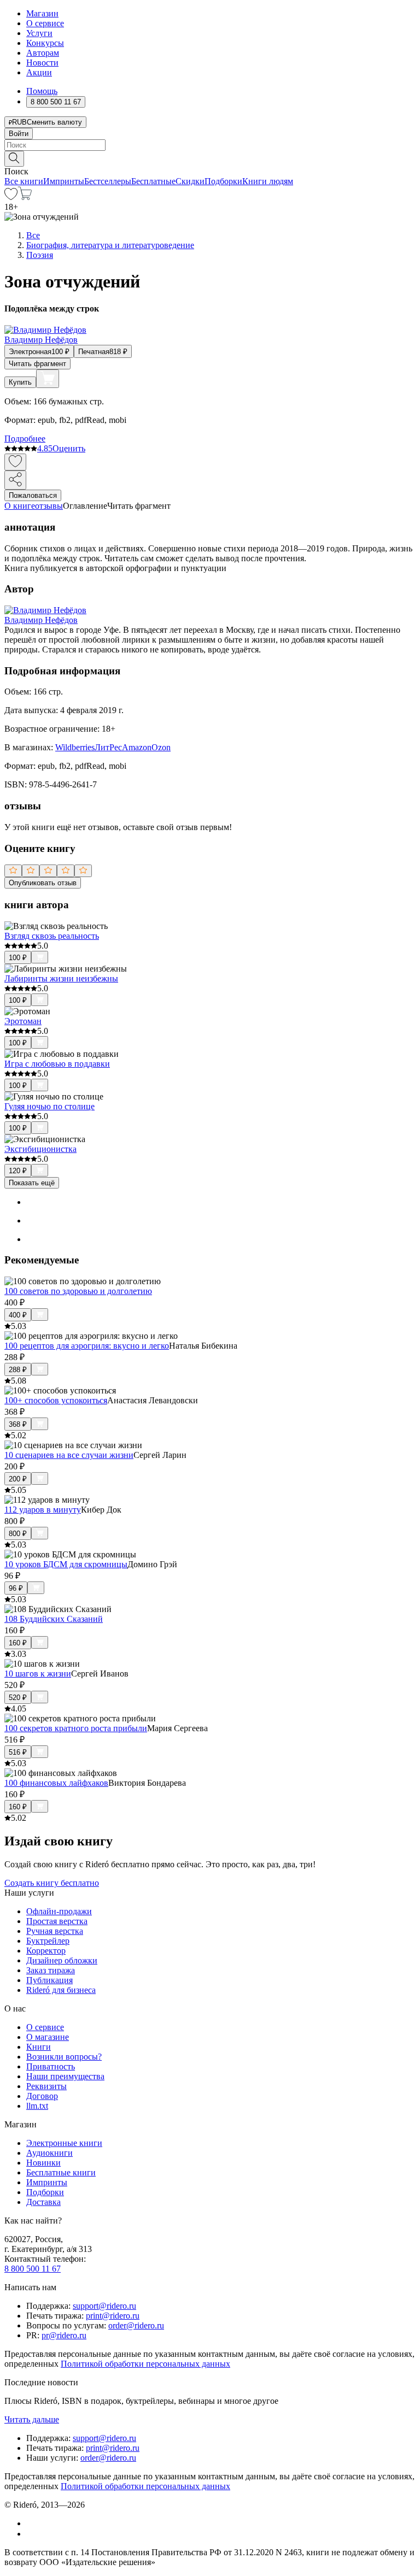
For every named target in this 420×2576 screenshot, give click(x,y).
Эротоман (23, 1021)
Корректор (46, 1951)
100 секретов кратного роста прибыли (76, 1728)
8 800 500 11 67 (33, 2269)
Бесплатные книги (61, 2172)
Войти (19, 134)
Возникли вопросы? (64, 2057)
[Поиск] (14, 159)
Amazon (137, 747)
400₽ (18, 1315)
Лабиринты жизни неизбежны (61, 978)
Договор (42, 2096)
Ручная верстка (55, 1931)
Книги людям (268, 181)
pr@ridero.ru (64, 2335)
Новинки (43, 2163)
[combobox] (210, 145)
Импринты (64, 181)
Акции (39, 72)
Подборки (223, 181)
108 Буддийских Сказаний (54, 1619)
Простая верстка (57, 1921)
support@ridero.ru (104, 2306)
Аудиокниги (49, 2153)
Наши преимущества (65, 2076)
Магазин (42, 13)
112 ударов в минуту (43, 1510)
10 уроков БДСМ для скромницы (66, 1564)
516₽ (18, 1752)
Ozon (161, 747)
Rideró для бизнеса (61, 1990)
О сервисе (45, 23)
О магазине (48, 2037)
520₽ (18, 1698)
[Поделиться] (15, 480)
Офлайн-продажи (59, 1911)
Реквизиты (46, 2086)
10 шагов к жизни (38, 1674)
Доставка (43, 2202)
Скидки (190, 181)
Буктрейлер (48, 1941)
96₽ (16, 1588)
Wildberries (75, 747)
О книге (20, 506)
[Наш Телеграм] (31, 2534)
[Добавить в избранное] (15, 462)
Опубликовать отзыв (43, 883)
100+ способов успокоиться (56, 1400)
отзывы (49, 506)
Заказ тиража (51, 1970)
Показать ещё (32, 1183)
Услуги (39, 33)
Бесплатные (153, 181)
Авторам (43, 53)
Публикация (49, 1980)
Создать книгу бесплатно (52, 1883)
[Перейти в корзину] (25, 197)
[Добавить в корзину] (48, 379)
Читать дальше (32, 2419)
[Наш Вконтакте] (32, 2523)
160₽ (18, 1643)
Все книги (24, 181)
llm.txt (37, 2106)
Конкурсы (45, 43)
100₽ (18, 958)
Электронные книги (64, 2143)
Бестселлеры (108, 181)
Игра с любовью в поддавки (57, 1064)
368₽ (18, 1424)
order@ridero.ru (136, 2325)
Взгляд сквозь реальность (52, 936)
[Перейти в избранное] (11, 197)
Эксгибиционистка (40, 1149)
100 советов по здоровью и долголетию (78, 1291)
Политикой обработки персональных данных (145, 2364)
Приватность (51, 2066)
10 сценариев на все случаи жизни (69, 1455)
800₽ (18, 1534)
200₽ (18, 1479)
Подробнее (25, 439)
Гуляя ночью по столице (49, 1106)
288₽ (18, 1370)
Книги (39, 2047)
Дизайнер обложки (62, 1960)
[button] (210, 158)
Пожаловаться (33, 495)
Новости (42, 63)
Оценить (69, 448)
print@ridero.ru (113, 2316)
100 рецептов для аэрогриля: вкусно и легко (87, 1346)
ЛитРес (108, 747)
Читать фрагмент (37, 364)
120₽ (18, 1171)
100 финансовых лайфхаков (56, 1783)
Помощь (42, 91)
